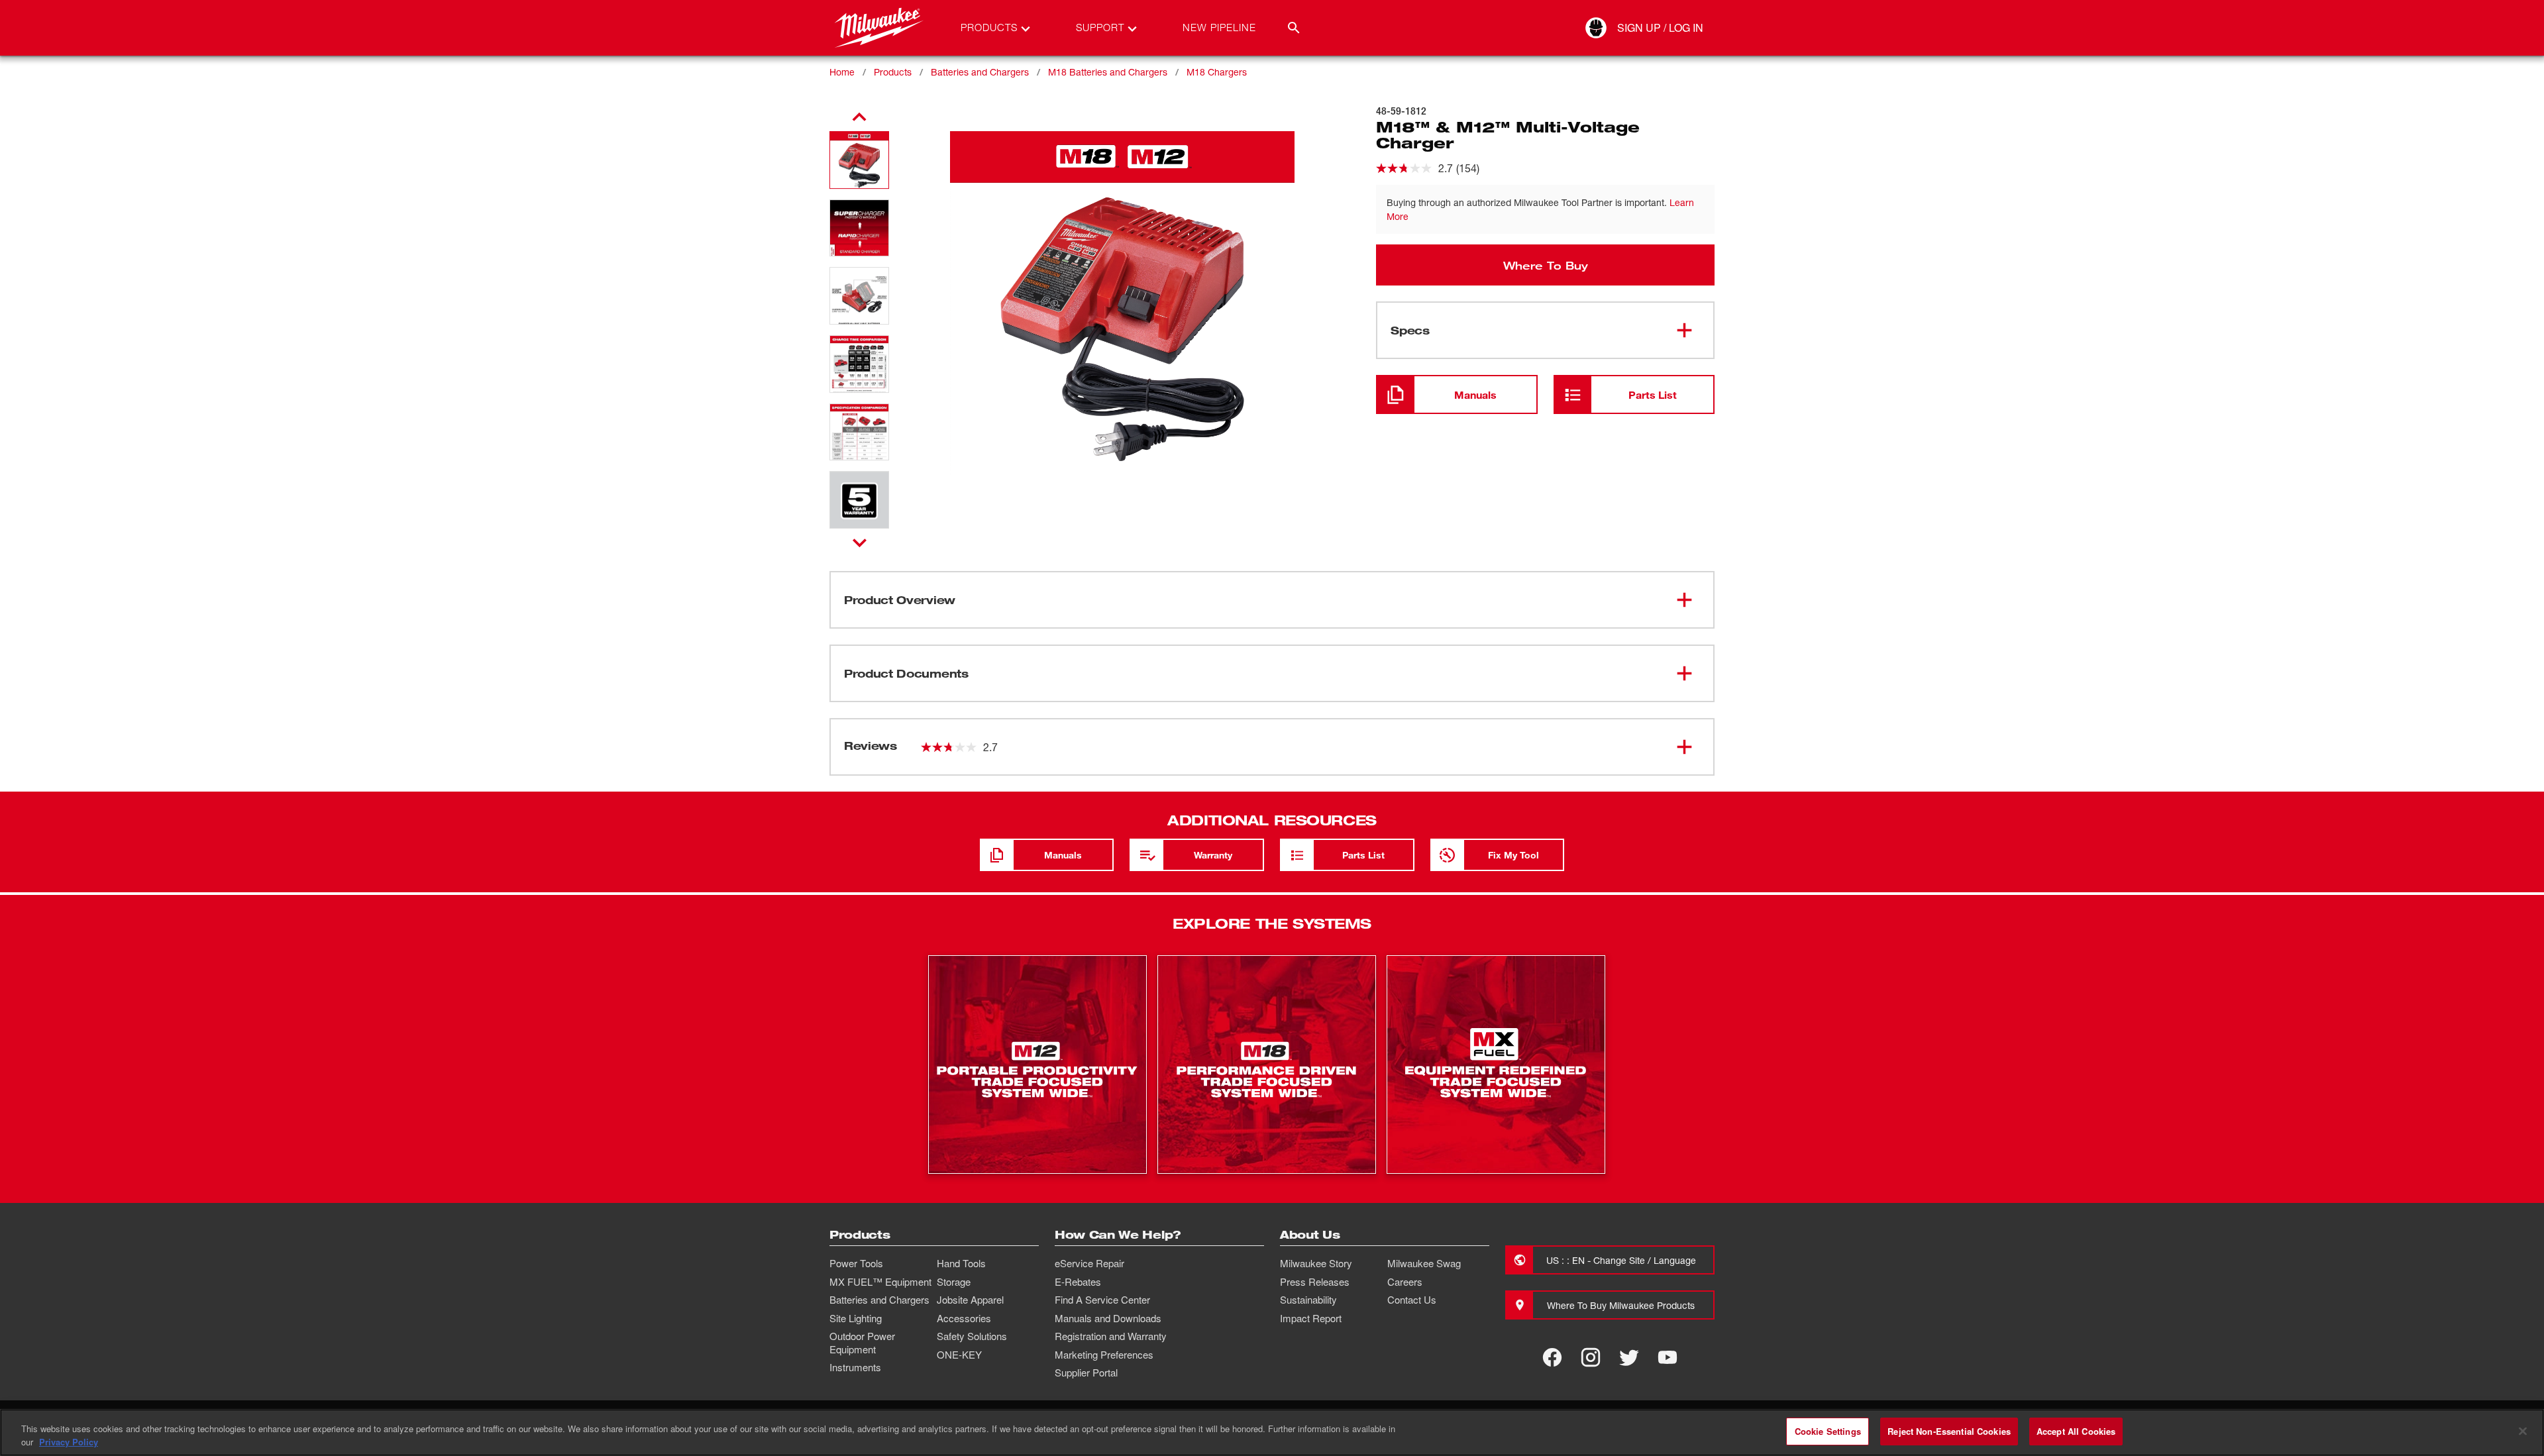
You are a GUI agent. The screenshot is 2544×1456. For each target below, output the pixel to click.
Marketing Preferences (1104, 1355)
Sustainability (1308, 1300)
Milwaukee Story (1316, 1263)
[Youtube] (1668, 1357)
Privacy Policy (69, 1442)
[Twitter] (1629, 1357)
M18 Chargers (1217, 72)
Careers (1405, 1282)
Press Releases (1315, 1282)
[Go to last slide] (859, 117)
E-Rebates (1078, 1282)
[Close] (2523, 1431)
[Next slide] (860, 543)
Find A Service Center (1102, 1300)
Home (842, 72)
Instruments (855, 1367)
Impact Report (1311, 1318)
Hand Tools (961, 1263)
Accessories (964, 1318)
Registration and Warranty (1111, 1336)
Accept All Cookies (2076, 1431)
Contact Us (1412, 1300)
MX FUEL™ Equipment (880, 1282)
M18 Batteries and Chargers (1108, 72)
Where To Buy (1546, 265)
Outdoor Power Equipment (862, 1343)
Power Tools (856, 1263)
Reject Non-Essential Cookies (1949, 1431)
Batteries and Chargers (980, 72)
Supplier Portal (1086, 1373)
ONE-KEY (959, 1355)
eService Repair (1089, 1263)
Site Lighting (856, 1318)
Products (893, 72)
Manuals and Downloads (1108, 1318)
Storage (954, 1282)
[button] (859, 160)
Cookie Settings (1828, 1431)
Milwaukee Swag (1424, 1263)
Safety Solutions (972, 1336)
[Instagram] (1591, 1357)
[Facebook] (1552, 1357)
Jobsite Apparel (970, 1300)
